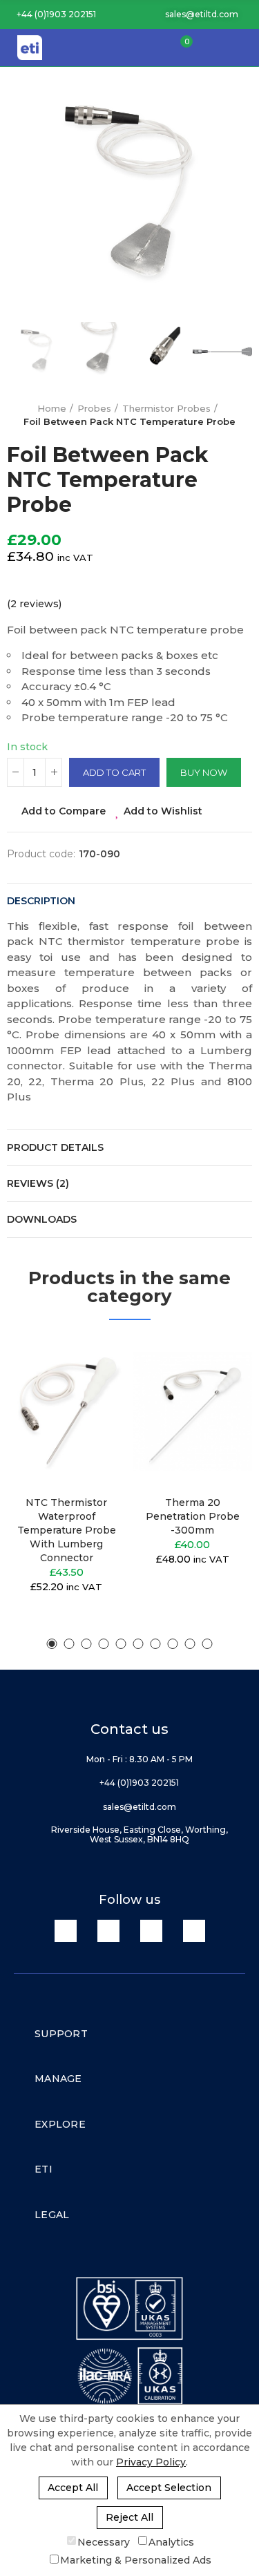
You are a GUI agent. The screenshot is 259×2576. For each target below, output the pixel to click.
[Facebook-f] (108, 1931)
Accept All (73, 2488)
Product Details (55, 1147)
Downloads (42, 1219)
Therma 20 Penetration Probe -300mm (193, 1516)
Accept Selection (169, 2488)
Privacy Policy (151, 2462)
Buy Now (204, 772)
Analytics (171, 2541)
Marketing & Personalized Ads (136, 2560)
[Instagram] (194, 1931)
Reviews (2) (38, 1183)
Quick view (92, 1417)
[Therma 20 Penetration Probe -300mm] (193, 1411)
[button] (51, 15)
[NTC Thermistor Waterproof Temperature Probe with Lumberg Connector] (67, 1411)
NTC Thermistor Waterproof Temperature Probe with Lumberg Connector (67, 1530)
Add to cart (114, 772)
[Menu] (242, 48)
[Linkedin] (66, 1931)
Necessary (104, 2541)
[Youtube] (151, 1931)
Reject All (129, 2517)
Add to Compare (64, 811)
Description (41, 901)
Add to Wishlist (163, 811)
